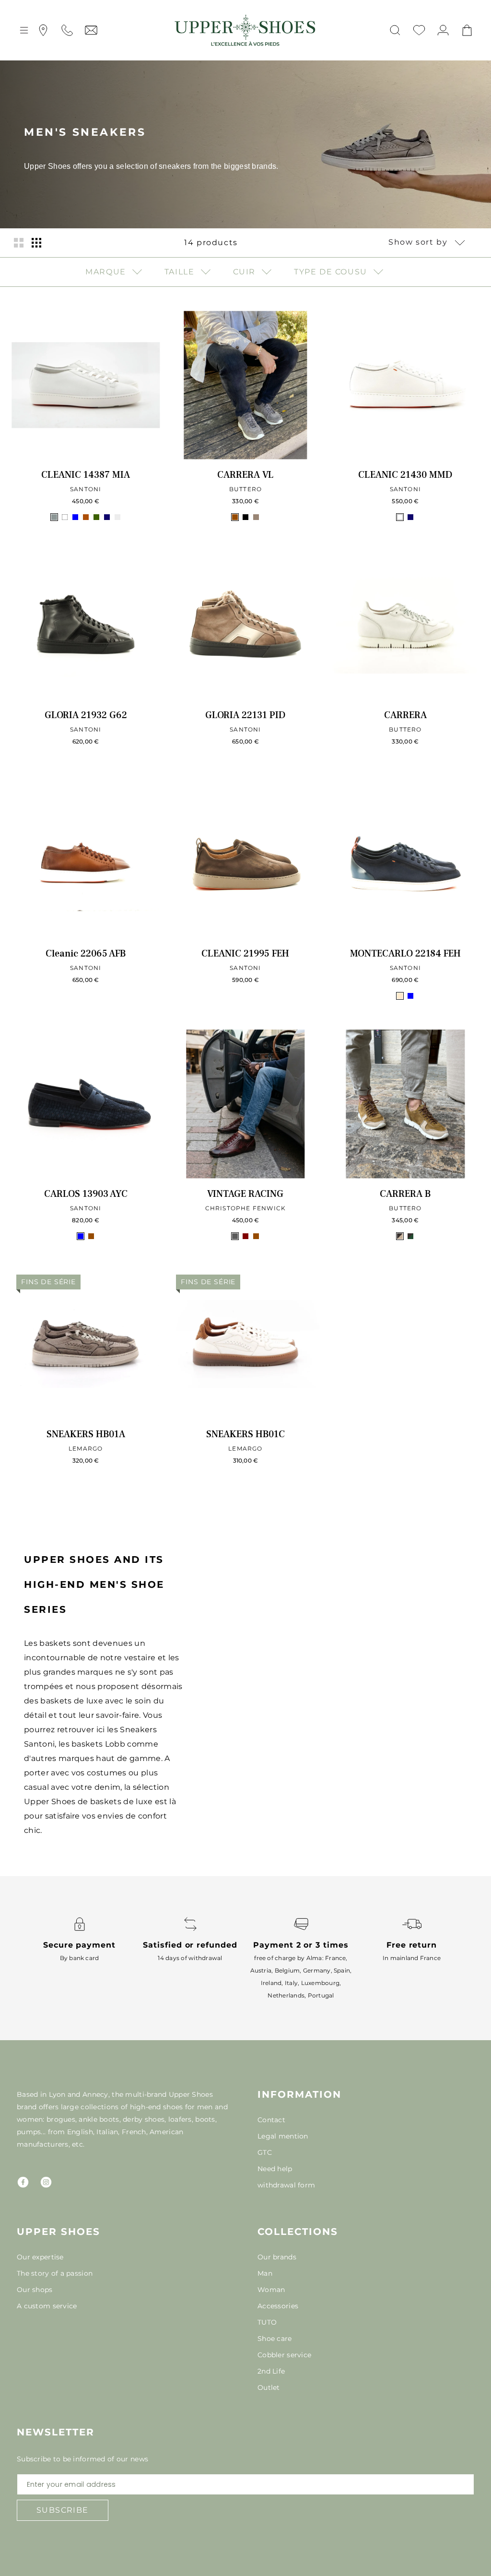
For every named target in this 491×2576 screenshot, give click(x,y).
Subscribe (63, 2510)
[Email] (91, 30)
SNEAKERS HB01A (86, 1434)
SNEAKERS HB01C (245, 1434)
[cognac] (86, 517)
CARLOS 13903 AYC (86, 1194)
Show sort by (419, 242)
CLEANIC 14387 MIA (86, 475)
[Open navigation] (24, 30)
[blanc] (65, 517)
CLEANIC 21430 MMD (405, 475)
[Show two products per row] (19, 242)
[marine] (107, 517)
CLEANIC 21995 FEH (245, 954)
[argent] (54, 517)
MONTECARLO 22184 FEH (405, 954)
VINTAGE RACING (245, 1194)
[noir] (245, 517)
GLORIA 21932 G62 (86, 715)
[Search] (395, 30)
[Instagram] (46, 2182)
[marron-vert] (410, 1236)
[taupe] (256, 517)
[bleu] (75, 517)
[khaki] (96, 517)
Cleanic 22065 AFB (86, 954)
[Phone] (67, 30)
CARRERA (405, 715)
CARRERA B (405, 1194)
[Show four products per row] (36, 242)
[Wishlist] (419, 30)
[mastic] (117, 517)
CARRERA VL (245, 475)
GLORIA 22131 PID (245, 715)
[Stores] (43, 30)
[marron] (235, 517)
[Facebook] (23, 2182)
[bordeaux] (245, 1236)
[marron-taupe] (400, 1236)
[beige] (400, 996)
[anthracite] (235, 1236)
